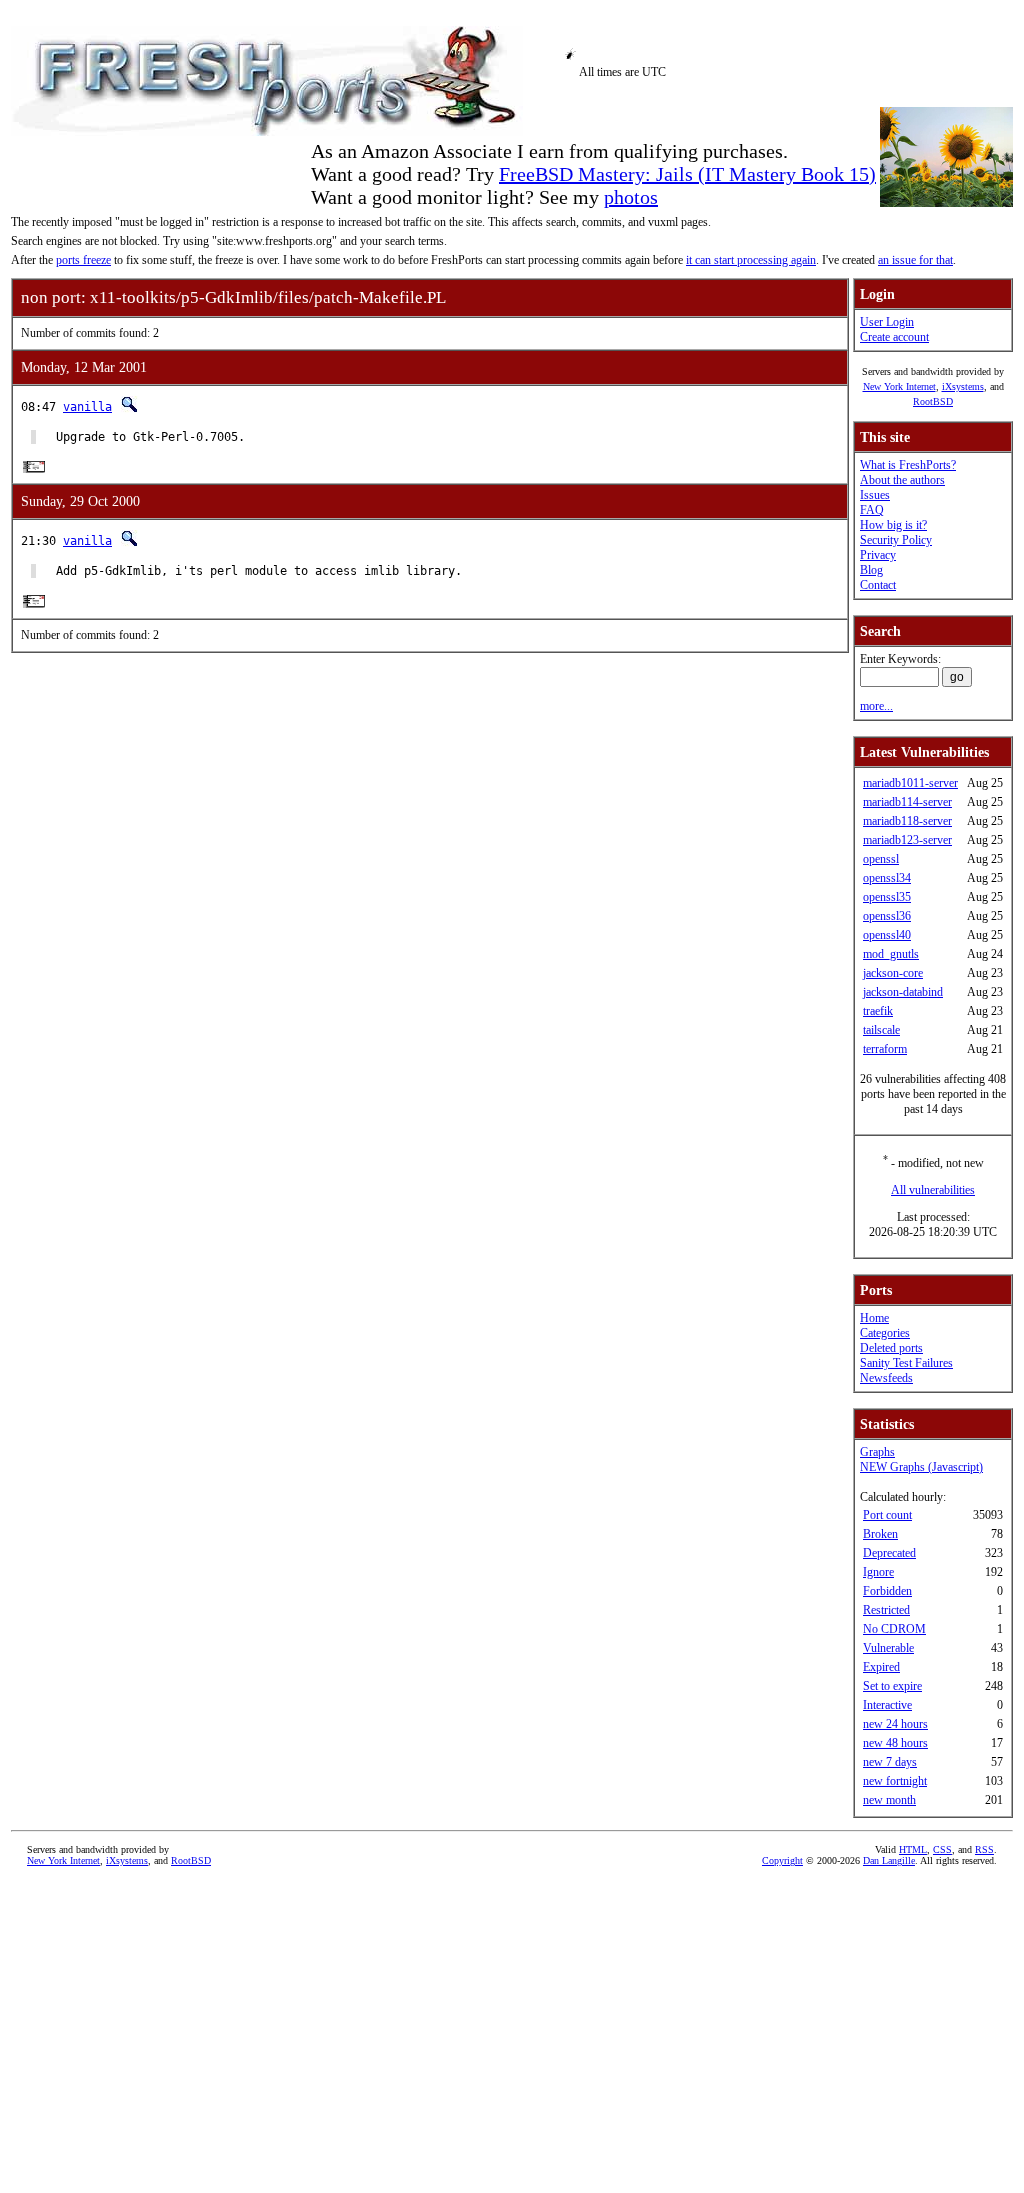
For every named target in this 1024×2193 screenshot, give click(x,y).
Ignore (878, 1572)
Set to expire (892, 1686)
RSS (984, 1849)
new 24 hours (895, 1724)
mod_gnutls (891, 954)
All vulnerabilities (933, 1190)
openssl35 (887, 897)
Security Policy (896, 540)
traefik (878, 1011)
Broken (880, 1534)
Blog (871, 570)
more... (876, 706)
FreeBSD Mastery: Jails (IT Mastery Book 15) (687, 174)
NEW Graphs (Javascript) (921, 1467)
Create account (894, 337)
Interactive (887, 1705)
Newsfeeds (886, 1378)
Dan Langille (889, 1860)
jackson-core (893, 973)
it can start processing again (751, 260)
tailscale (881, 1030)
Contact (878, 585)
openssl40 (887, 935)
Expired (881, 1667)
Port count (887, 1515)
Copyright (782, 1860)
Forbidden (887, 1591)
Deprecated (889, 1553)
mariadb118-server (907, 821)
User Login (887, 322)
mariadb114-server (907, 802)
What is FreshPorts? (908, 465)
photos (631, 197)
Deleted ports (891, 1348)
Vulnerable (888, 1648)
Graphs (877, 1452)
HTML (913, 1849)
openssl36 (887, 916)
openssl (881, 859)
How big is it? (893, 525)
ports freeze (83, 260)
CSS (942, 1849)
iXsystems (963, 386)
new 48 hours (895, 1743)
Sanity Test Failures (906, 1363)
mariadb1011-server (910, 783)
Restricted (886, 1610)
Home (874, 1318)
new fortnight (895, 1781)
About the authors (902, 480)
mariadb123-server (907, 840)
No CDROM (894, 1629)
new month (889, 1800)
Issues (875, 495)
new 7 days (890, 1762)
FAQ (872, 510)
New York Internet (899, 386)
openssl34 (887, 878)
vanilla (87, 407)
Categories (885, 1333)
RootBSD (933, 401)
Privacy (878, 555)
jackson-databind (903, 992)
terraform (885, 1049)
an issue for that (915, 260)
